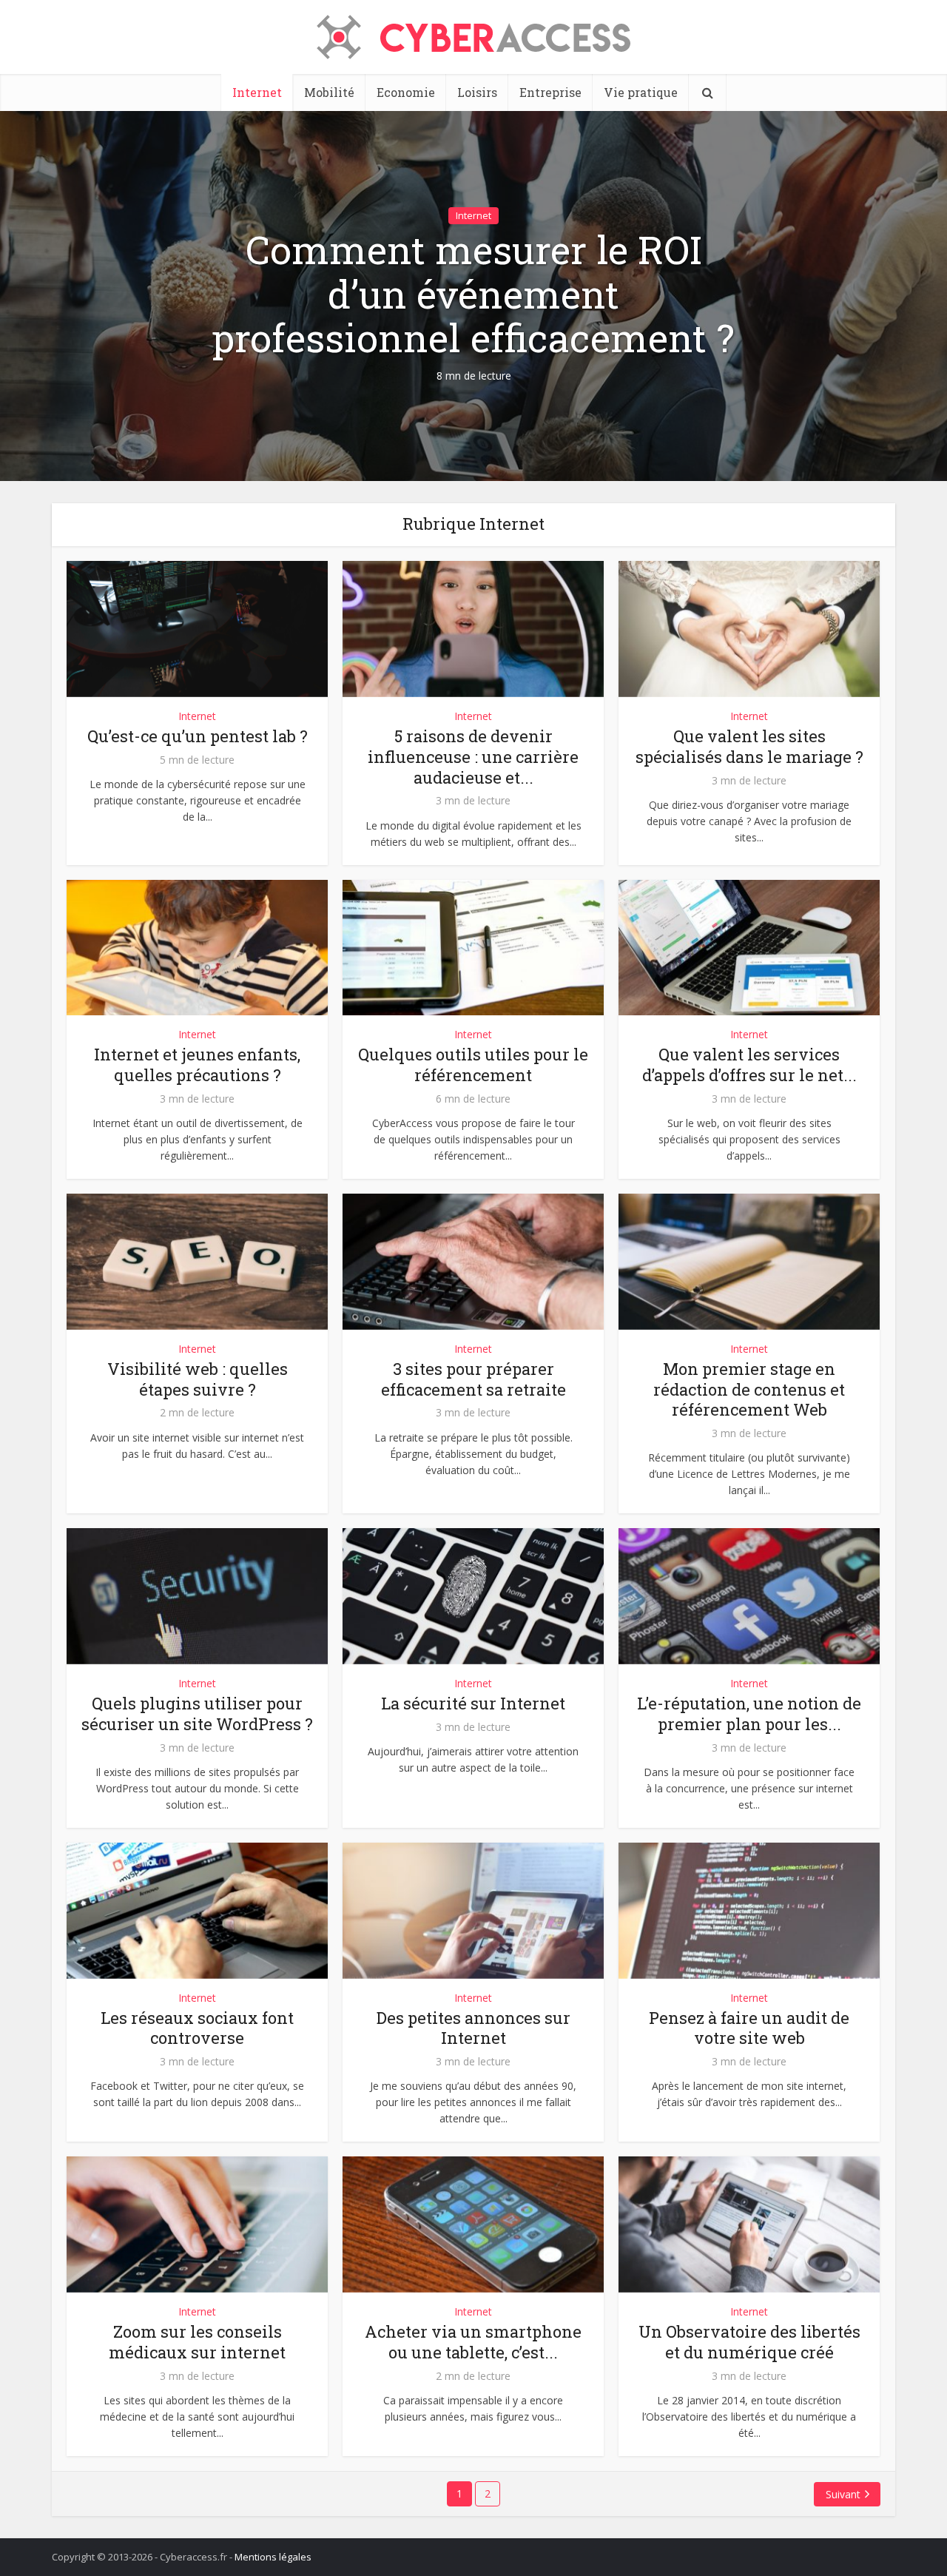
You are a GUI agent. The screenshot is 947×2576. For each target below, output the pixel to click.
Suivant (843, 2494)
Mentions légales (273, 2557)
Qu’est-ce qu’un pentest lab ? (198, 736)
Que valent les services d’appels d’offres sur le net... (749, 1065)
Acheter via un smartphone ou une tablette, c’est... (473, 2342)
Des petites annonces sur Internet (473, 2028)
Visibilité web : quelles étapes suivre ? (198, 1379)
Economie (406, 92)
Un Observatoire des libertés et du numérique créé (749, 2342)
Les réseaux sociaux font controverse (197, 2028)
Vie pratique (641, 92)
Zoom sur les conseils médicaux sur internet (197, 2342)
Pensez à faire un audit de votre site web (749, 2028)
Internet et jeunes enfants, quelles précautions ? (197, 1065)
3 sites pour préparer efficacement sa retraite (473, 1379)
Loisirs (477, 92)
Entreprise (550, 92)
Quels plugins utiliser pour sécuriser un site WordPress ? (197, 1714)
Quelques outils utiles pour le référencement (473, 1065)
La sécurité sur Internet (473, 1703)
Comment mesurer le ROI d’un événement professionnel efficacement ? (473, 294)
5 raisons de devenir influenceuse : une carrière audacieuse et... (473, 757)
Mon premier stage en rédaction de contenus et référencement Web (749, 1389)
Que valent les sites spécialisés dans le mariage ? (749, 746)
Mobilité (329, 92)
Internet (257, 92)
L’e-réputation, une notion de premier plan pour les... (749, 1714)
